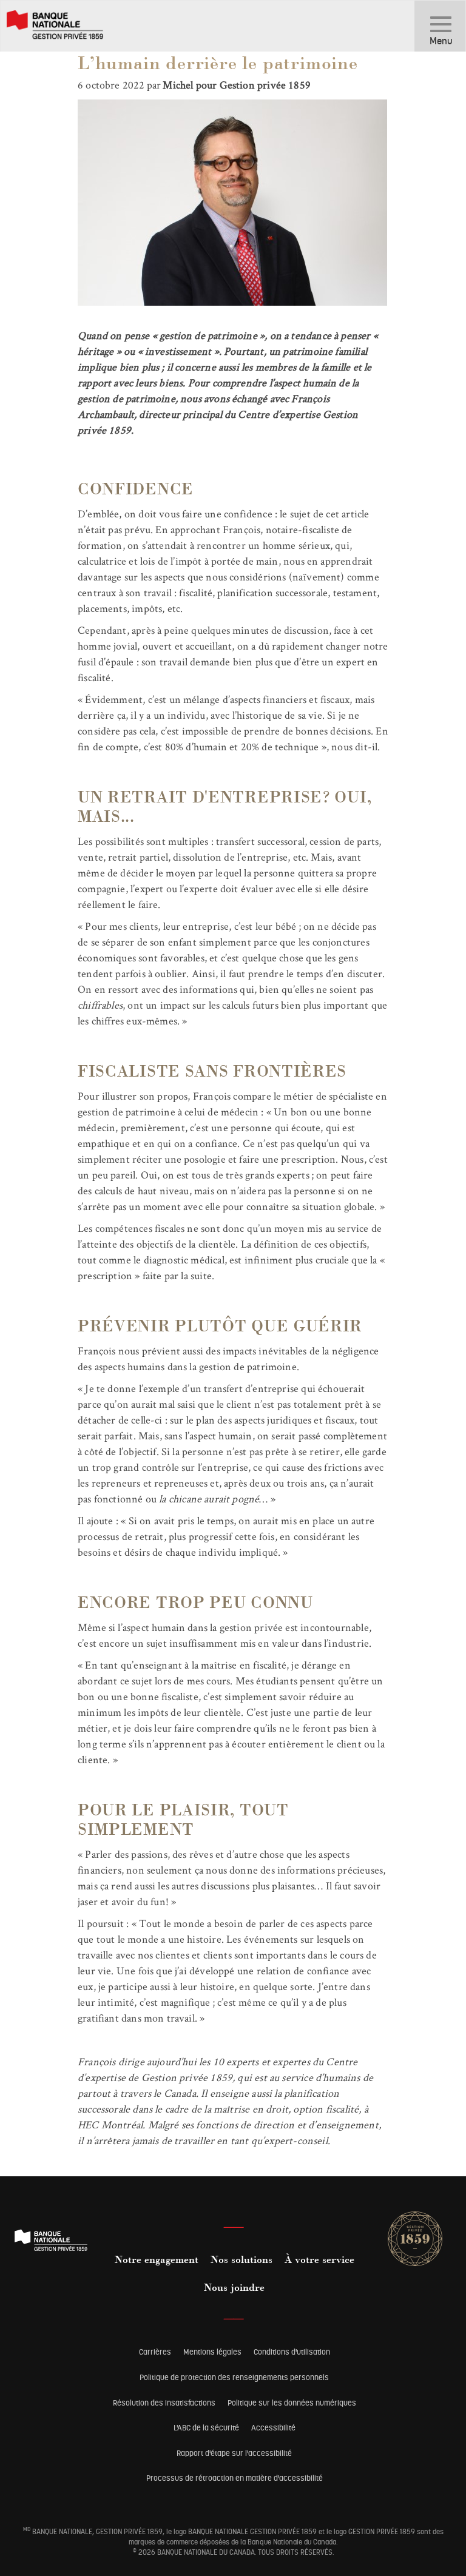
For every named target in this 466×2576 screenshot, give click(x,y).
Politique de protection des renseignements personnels (234, 2377)
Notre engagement (157, 2261)
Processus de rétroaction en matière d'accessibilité (235, 2478)
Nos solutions (241, 2261)
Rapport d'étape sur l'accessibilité (234, 2453)
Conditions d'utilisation (292, 2352)
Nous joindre (234, 2288)
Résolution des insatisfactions (164, 2403)
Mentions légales (212, 2352)
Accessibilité (273, 2428)
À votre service (319, 2261)
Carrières (155, 2352)
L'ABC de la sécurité (206, 2428)
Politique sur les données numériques (292, 2403)
